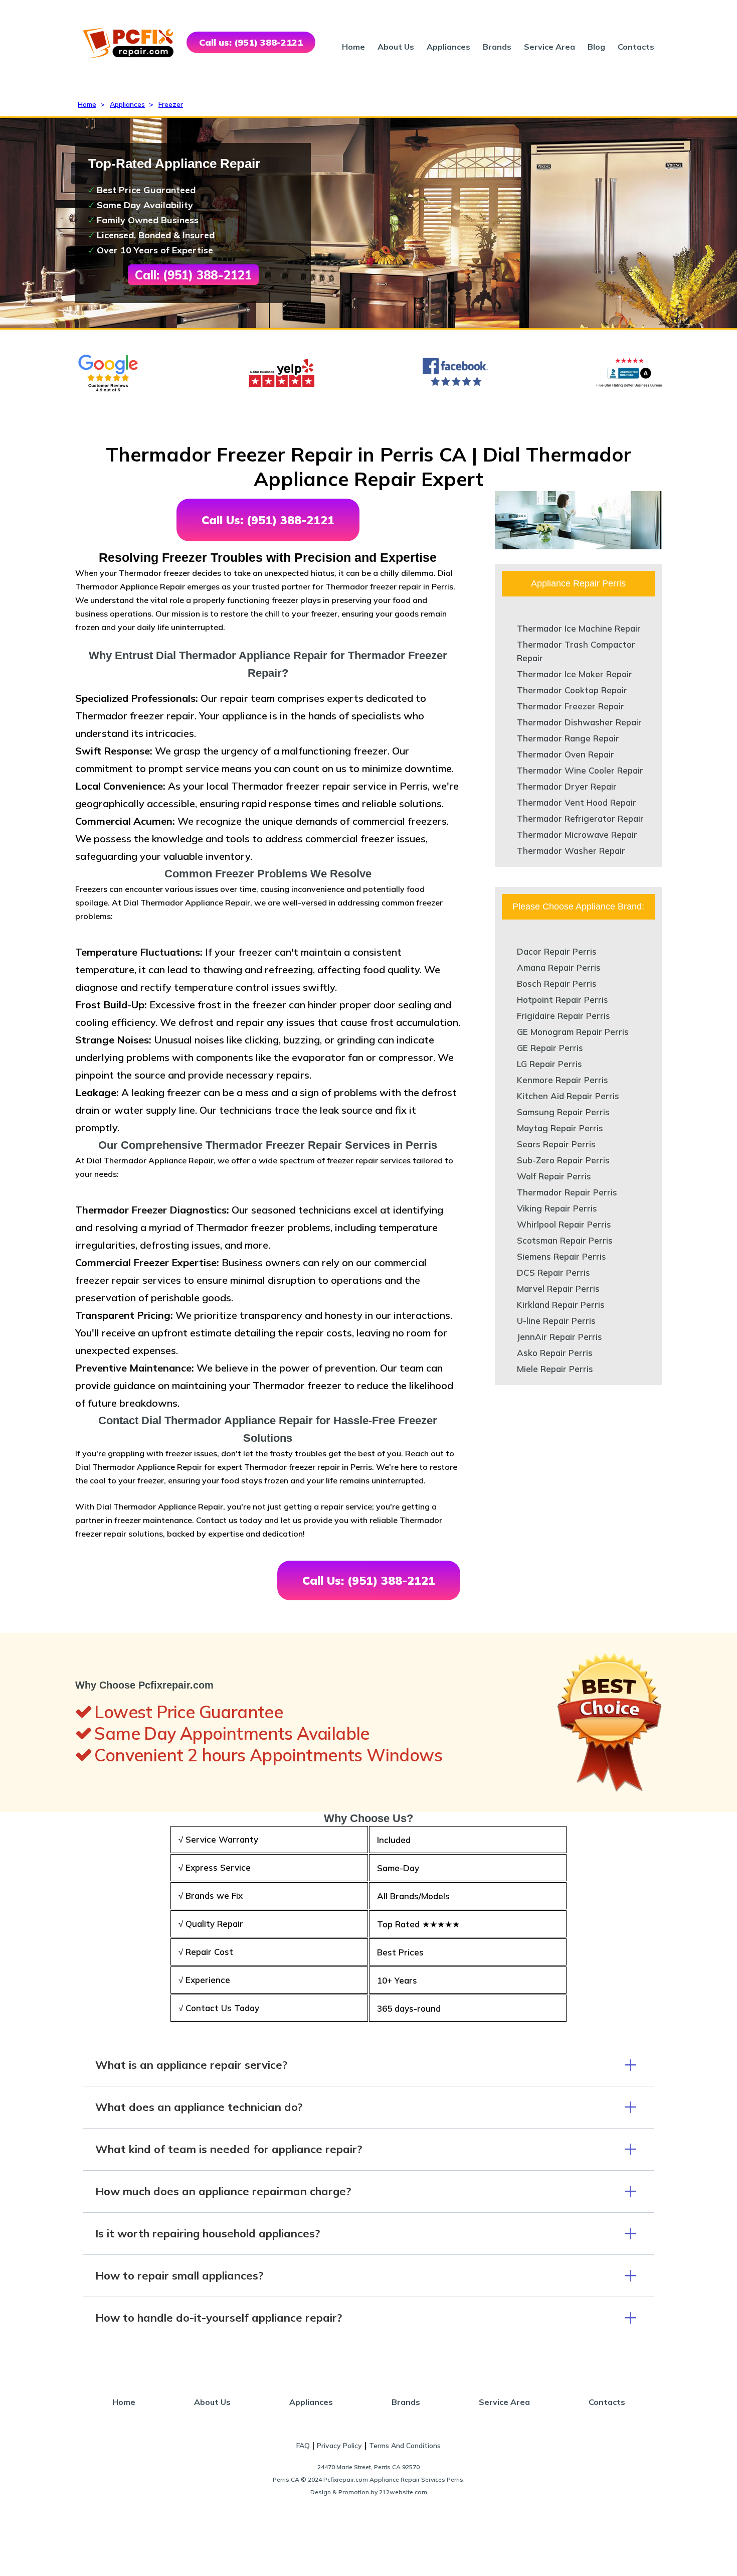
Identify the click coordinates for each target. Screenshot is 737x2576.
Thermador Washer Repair (571, 851)
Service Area (549, 47)
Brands (497, 47)
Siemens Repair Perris (562, 1256)
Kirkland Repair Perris (561, 1305)
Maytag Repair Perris (560, 1128)
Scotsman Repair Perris (565, 1240)
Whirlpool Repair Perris (564, 1224)
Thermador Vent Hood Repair (577, 802)
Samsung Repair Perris (563, 1112)
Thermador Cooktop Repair (572, 690)
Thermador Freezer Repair (571, 706)
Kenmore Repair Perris (563, 1080)
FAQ (303, 2446)
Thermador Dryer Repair (567, 786)
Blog (596, 47)
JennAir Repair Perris (560, 1337)
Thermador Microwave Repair (577, 835)
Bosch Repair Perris (557, 983)
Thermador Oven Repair (566, 754)
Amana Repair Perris (559, 967)
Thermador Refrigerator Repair (580, 818)
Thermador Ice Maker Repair (575, 674)
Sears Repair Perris (556, 1144)
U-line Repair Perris (556, 1321)
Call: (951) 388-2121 (193, 275)
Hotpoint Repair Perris (563, 1000)
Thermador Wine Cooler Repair (580, 770)
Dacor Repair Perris (557, 951)
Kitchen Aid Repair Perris (568, 1096)
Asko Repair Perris (555, 1353)
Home (353, 47)
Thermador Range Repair (568, 738)
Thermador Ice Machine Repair (579, 628)
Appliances (448, 47)
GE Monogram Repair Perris (573, 1032)
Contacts (636, 47)
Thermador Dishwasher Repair (579, 722)
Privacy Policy (339, 2446)
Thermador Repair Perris (567, 1192)
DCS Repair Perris (554, 1272)
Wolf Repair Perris (554, 1176)
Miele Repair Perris (555, 1369)
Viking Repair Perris (557, 1208)
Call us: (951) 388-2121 (251, 42)
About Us (396, 47)
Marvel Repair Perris (558, 1289)
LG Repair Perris (549, 1064)
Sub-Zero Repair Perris (563, 1160)
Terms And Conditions (405, 2446)
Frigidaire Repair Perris (564, 1016)
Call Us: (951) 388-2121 (268, 520)
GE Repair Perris (550, 1048)
